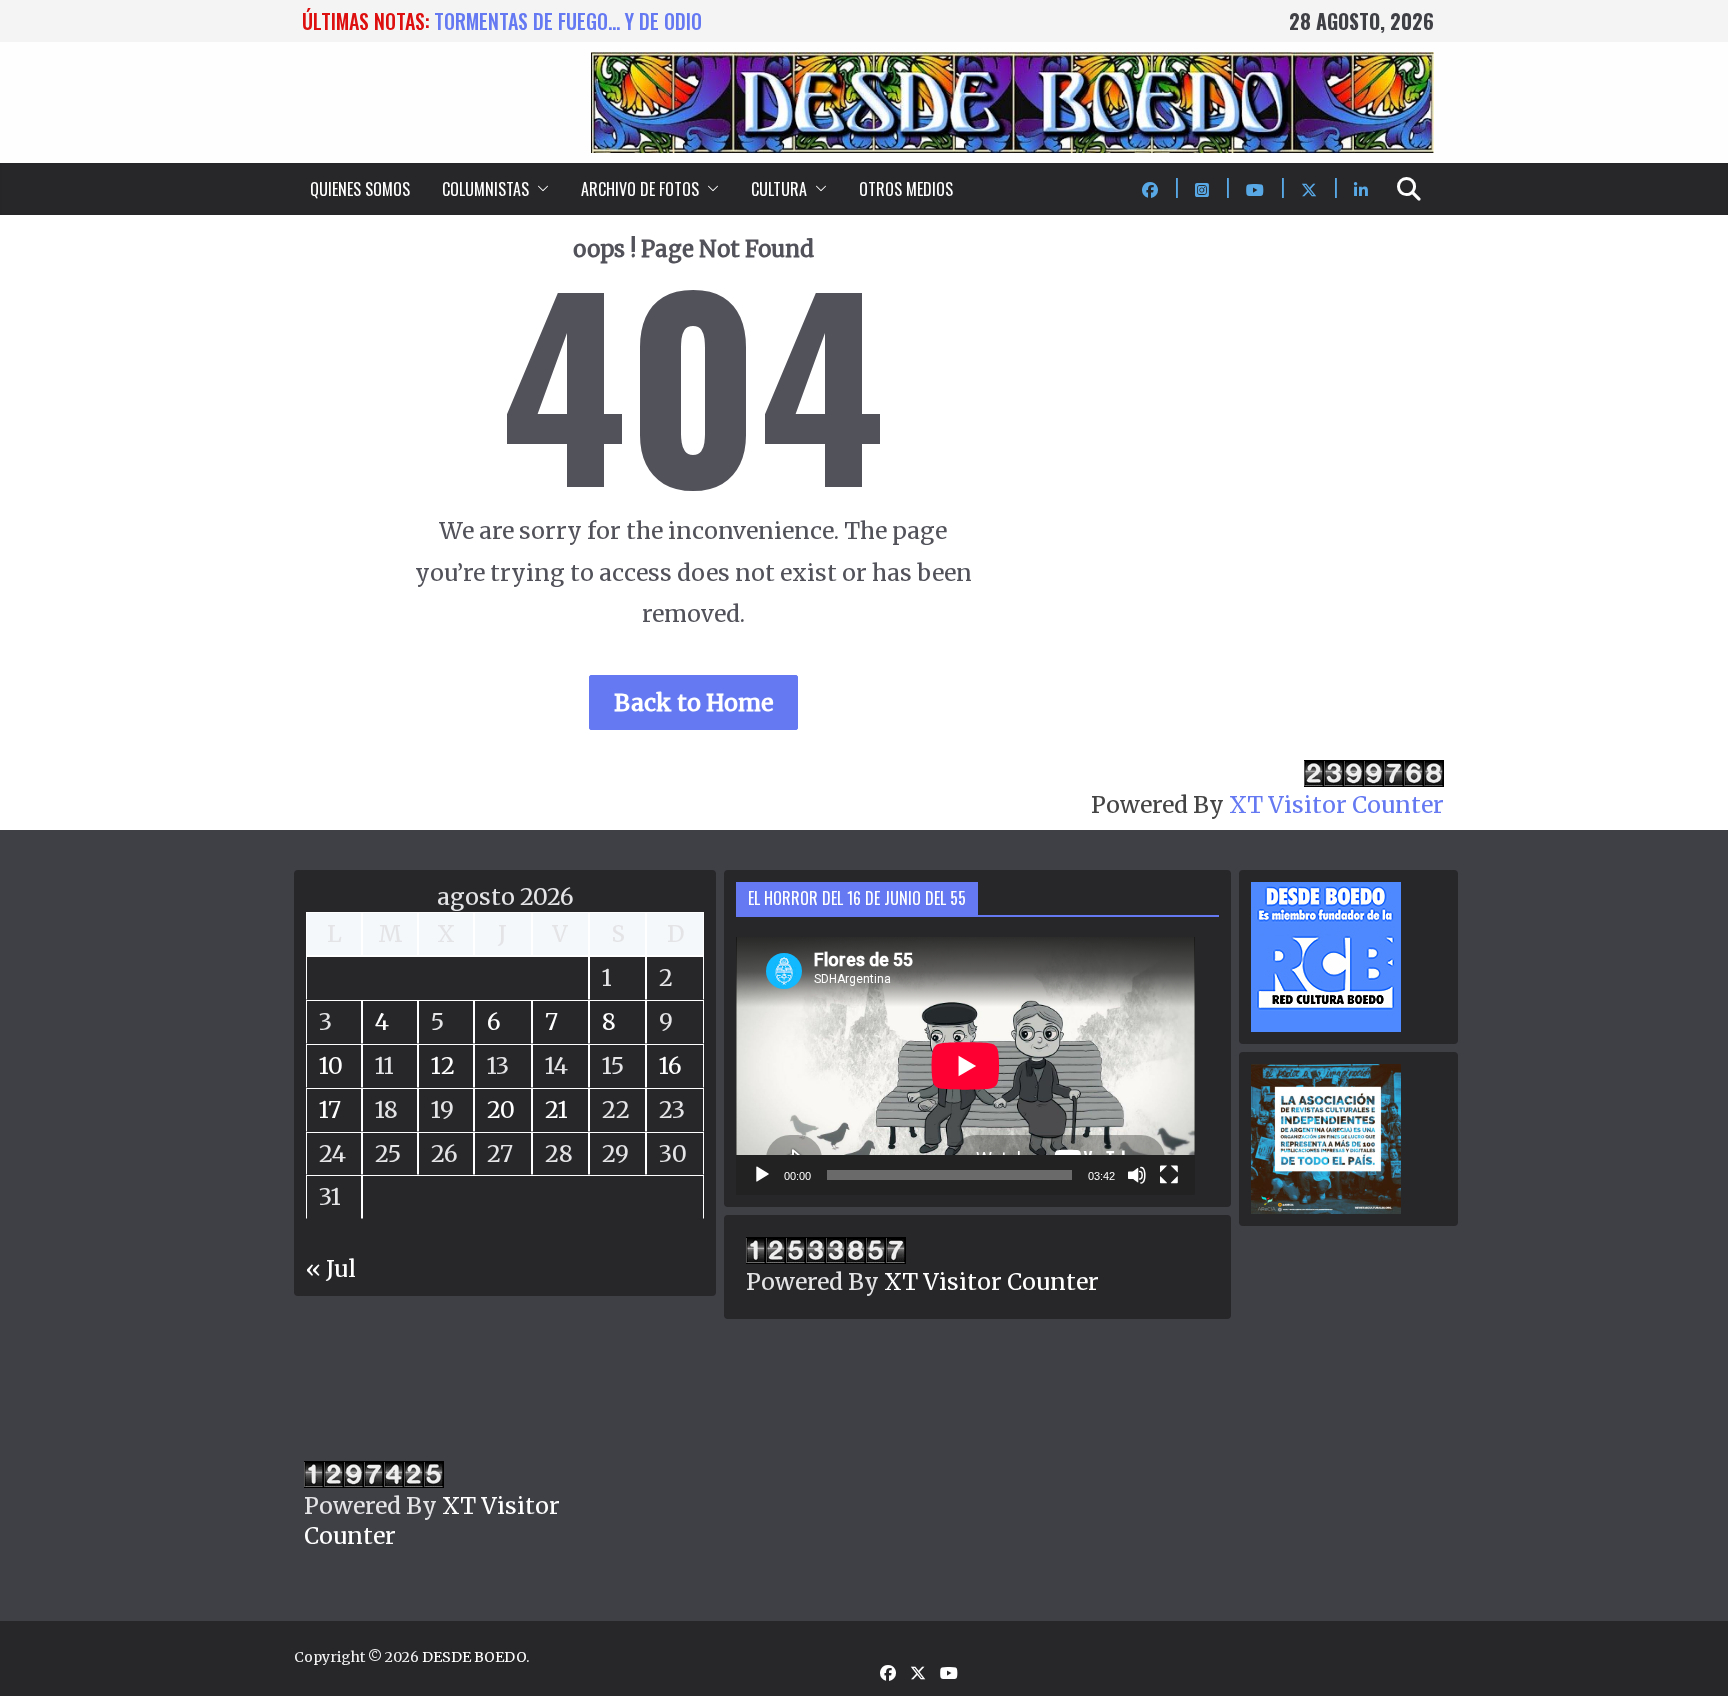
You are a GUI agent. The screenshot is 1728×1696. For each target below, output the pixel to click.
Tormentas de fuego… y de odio (568, 21)
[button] (539, 189)
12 (443, 1065)
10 (331, 1065)
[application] (965, 1066)
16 (670, 1065)
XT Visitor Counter (1336, 804)
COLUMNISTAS (485, 189)
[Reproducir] (762, 1175)
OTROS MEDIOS (906, 189)
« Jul (331, 1268)
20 (501, 1109)
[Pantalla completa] (1169, 1175)
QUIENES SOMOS (360, 189)
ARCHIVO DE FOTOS (640, 189)
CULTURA (779, 189)
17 (330, 1109)
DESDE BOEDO (474, 1657)
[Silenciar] (1137, 1175)
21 (556, 1109)
